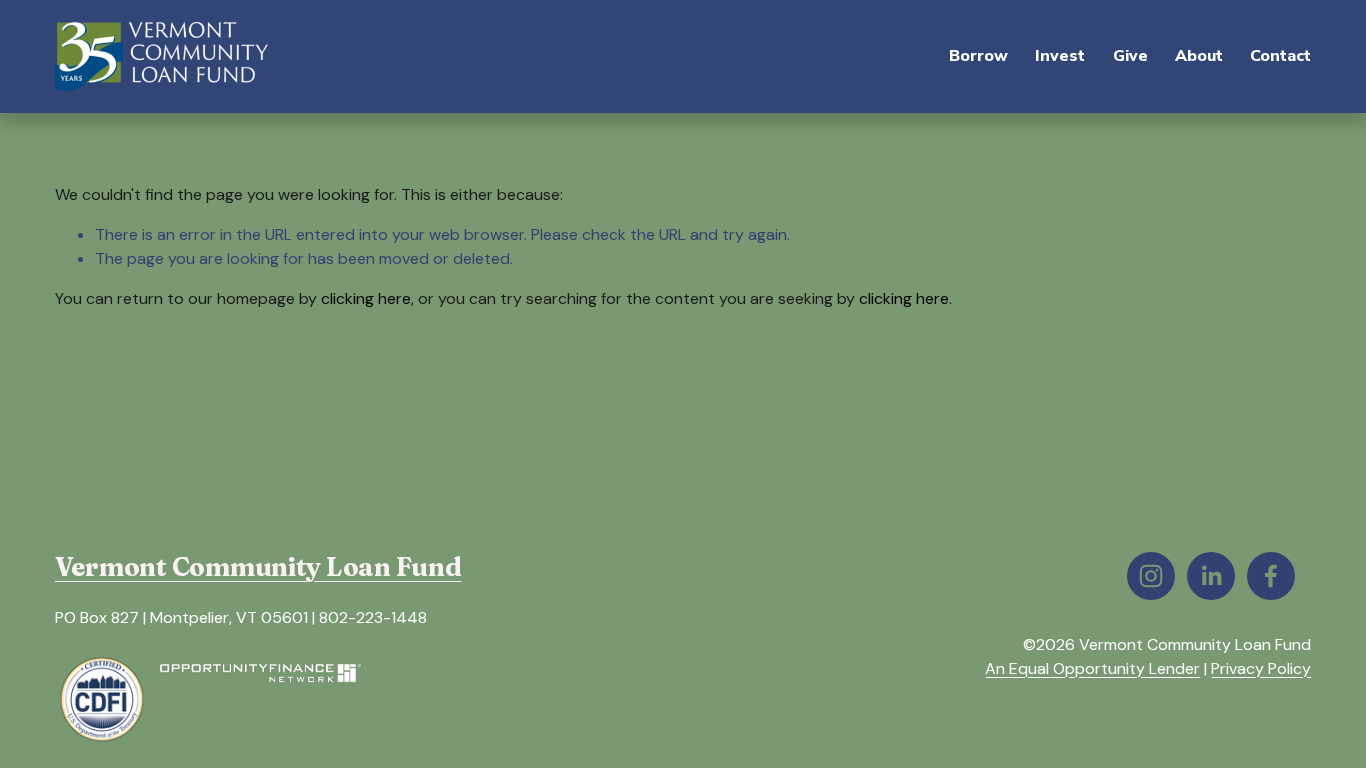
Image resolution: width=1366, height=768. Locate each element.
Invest (1060, 56)
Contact (1280, 56)
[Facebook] (1271, 576)
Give (1130, 56)
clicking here (366, 298)
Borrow (978, 56)
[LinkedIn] (1211, 576)
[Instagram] (1151, 576)
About (1199, 56)
